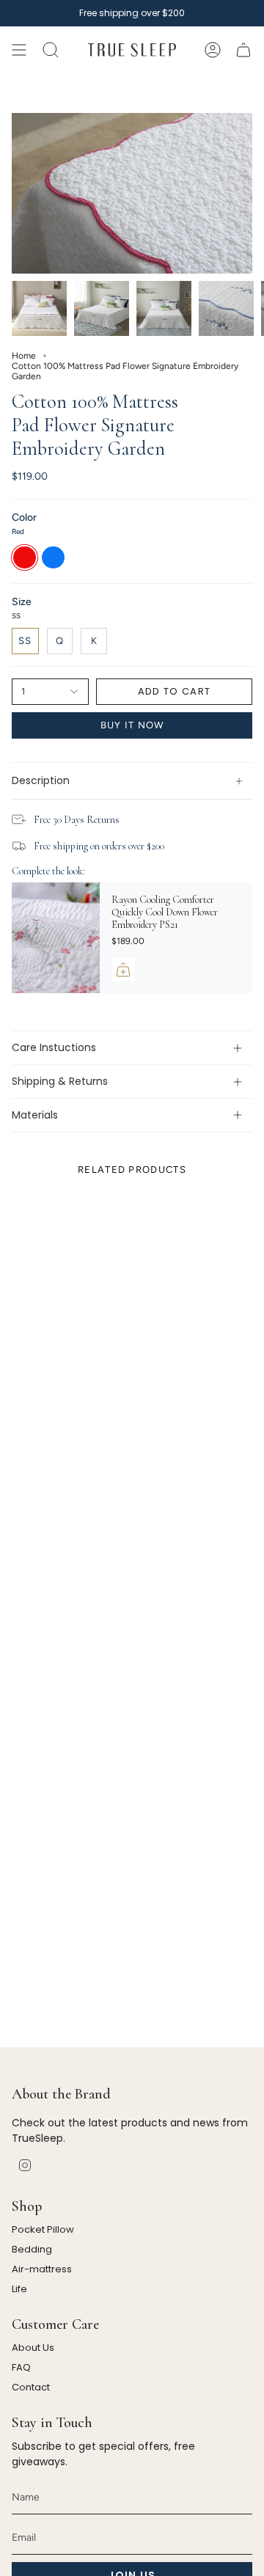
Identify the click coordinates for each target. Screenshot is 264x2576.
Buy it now (132, 725)
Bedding (32, 2249)
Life (19, 2289)
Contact (31, 2387)
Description (41, 780)
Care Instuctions (54, 1047)
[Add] (123, 970)
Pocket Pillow (43, 2229)
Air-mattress (42, 2269)
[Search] (51, 50)
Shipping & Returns (60, 1081)
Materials (35, 1115)
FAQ (21, 2367)
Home (24, 356)
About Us (33, 2348)
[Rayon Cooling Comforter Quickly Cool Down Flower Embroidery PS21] (56, 938)
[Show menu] (19, 50)
